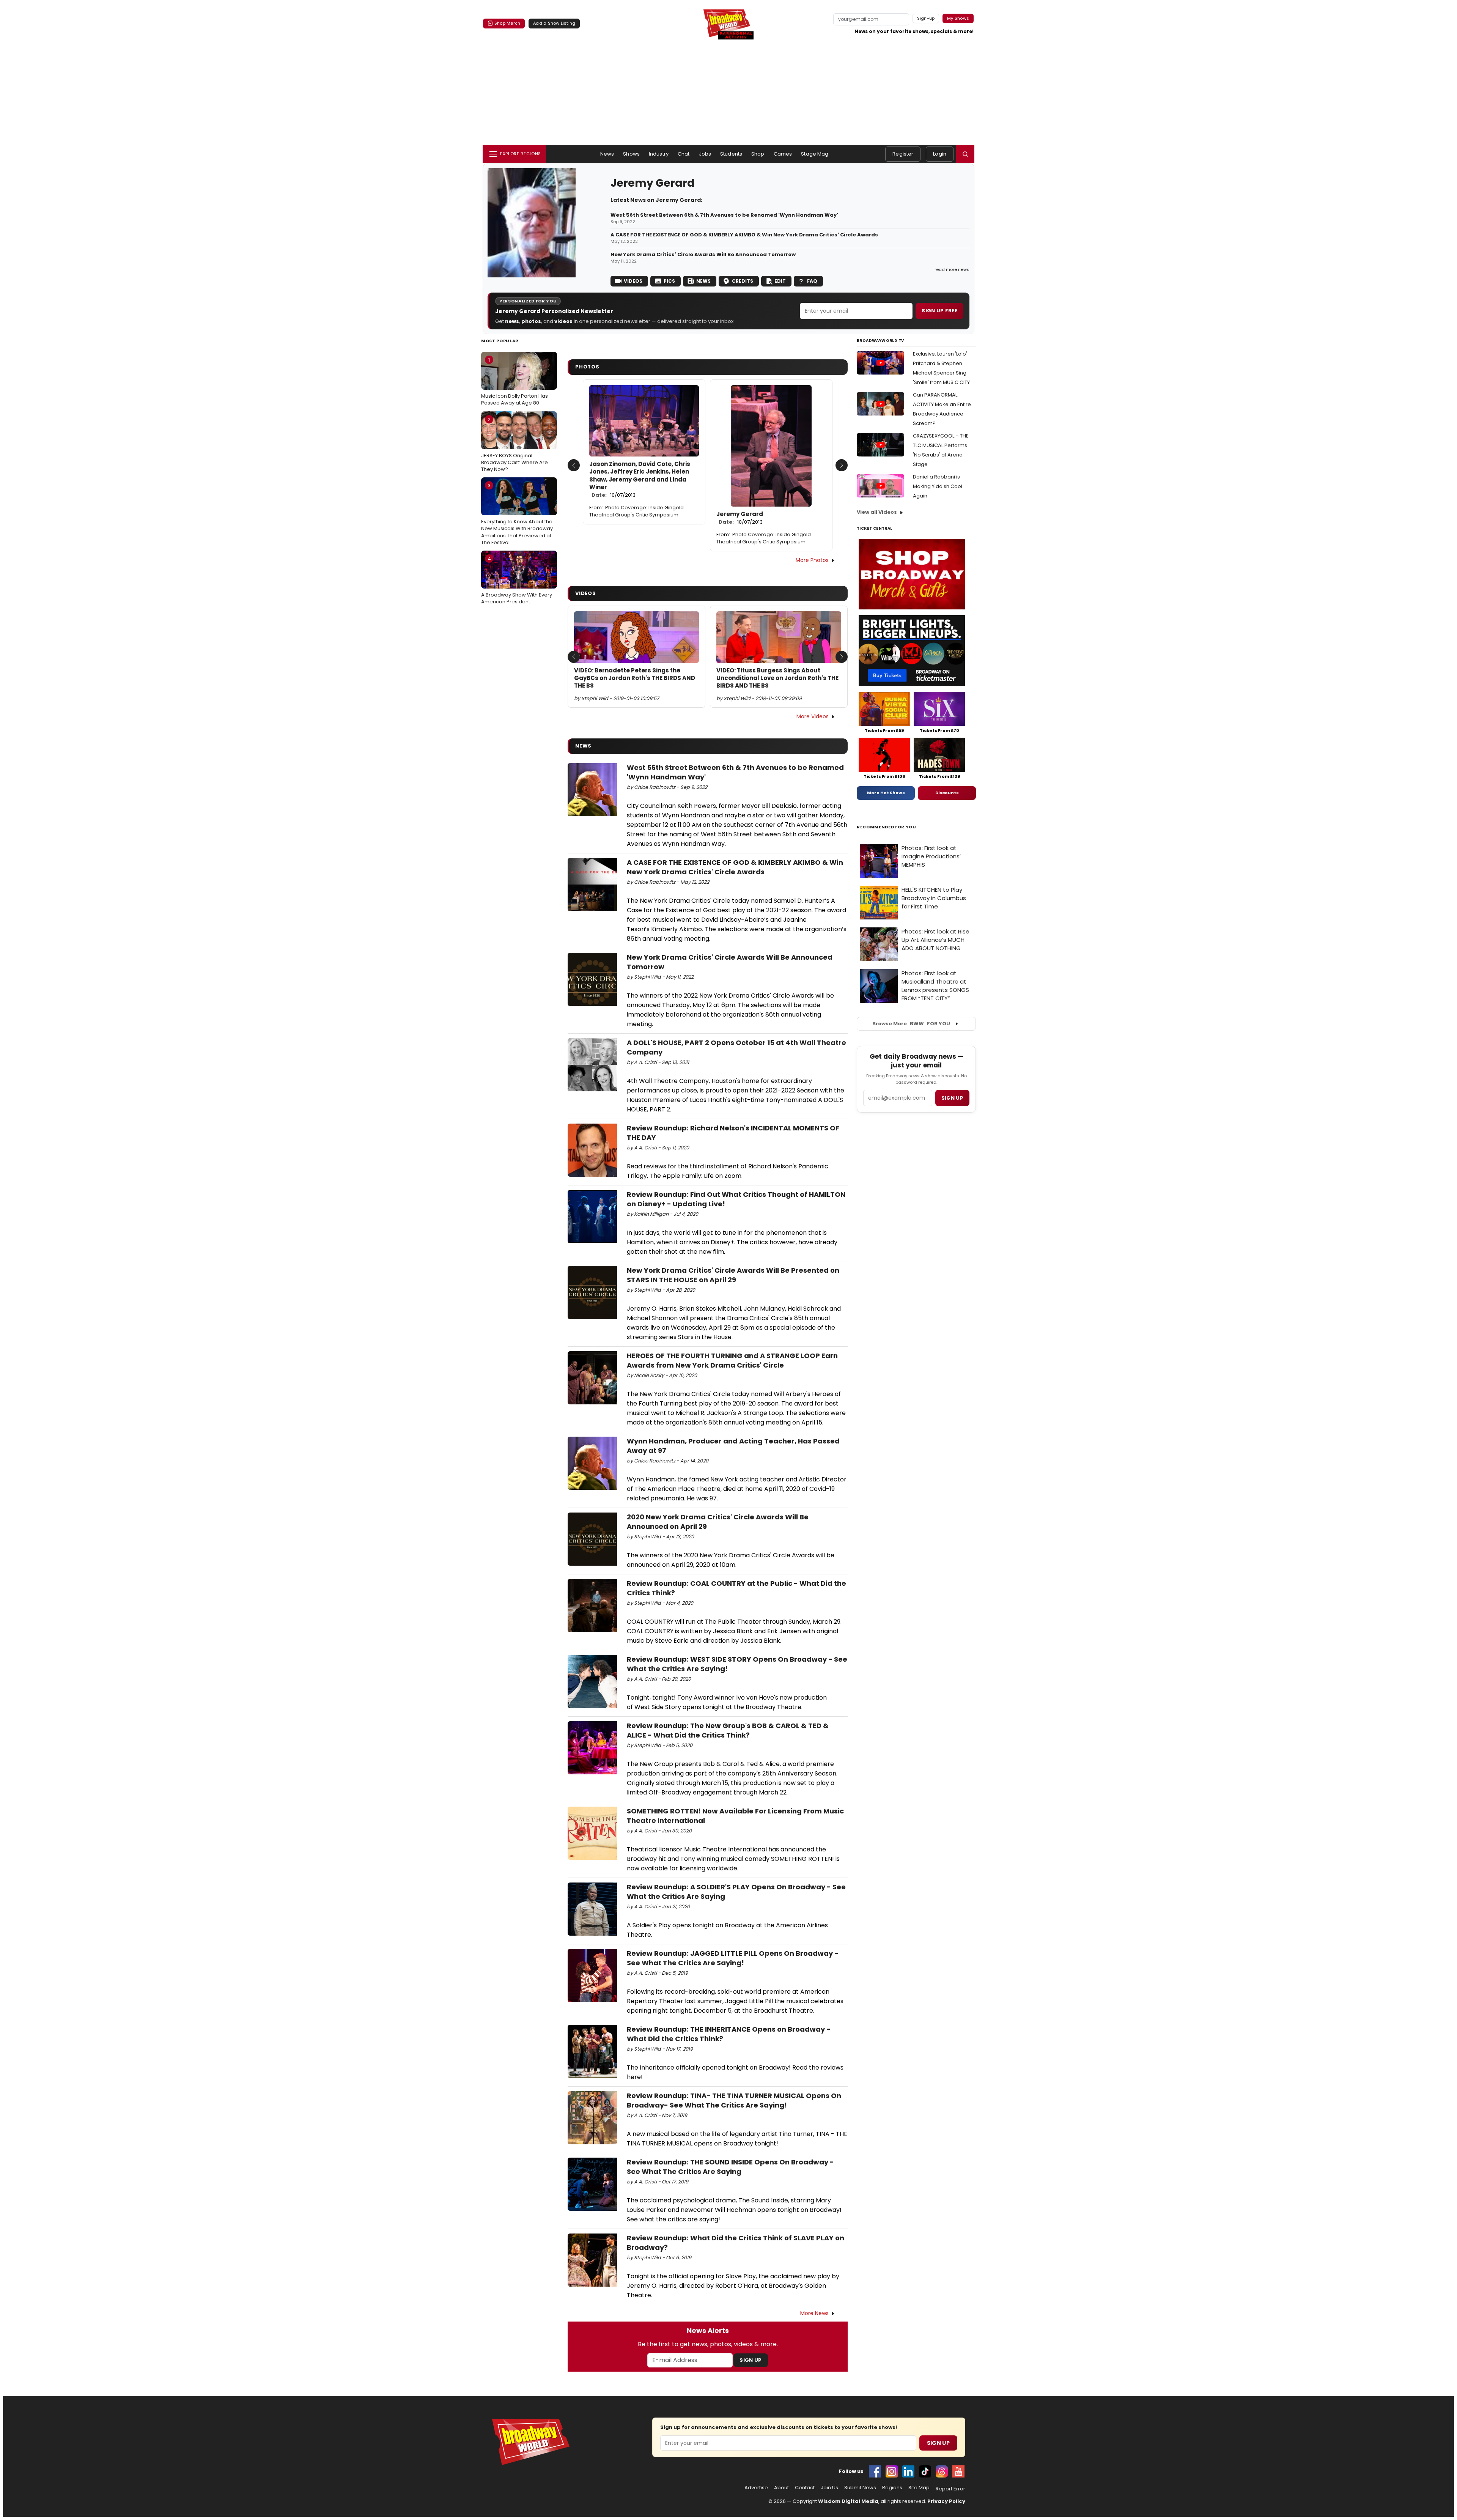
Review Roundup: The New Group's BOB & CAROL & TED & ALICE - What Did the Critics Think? (728, 1730)
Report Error (950, 2489)
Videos (633, 281)
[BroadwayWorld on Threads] (942, 2471)
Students (731, 154)
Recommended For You (887, 827)
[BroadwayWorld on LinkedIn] (908, 2471)
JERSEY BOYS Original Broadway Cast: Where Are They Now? (515, 444)
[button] (965, 154)
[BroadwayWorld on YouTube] (958, 2471)
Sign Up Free (939, 311)
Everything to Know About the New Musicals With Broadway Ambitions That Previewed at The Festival (517, 514)
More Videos (813, 716)
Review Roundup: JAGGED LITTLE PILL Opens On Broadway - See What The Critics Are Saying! (733, 1958)
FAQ (812, 281)
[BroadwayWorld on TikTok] (925, 2471)
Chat (684, 154)
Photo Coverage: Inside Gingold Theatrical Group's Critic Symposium (636, 511)
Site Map (919, 2488)
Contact (805, 2488)
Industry (659, 154)
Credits (743, 281)
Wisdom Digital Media (848, 2501)
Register (903, 154)
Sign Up (751, 2360)
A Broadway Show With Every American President (517, 580)
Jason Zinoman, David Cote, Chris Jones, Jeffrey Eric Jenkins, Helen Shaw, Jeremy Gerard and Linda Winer (640, 479)
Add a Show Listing (554, 23)
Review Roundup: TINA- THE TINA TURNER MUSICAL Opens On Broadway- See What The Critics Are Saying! (734, 2100)
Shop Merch (507, 23)
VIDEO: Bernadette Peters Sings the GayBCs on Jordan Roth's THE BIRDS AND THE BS (635, 678)
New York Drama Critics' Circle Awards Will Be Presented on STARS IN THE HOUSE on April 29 (733, 1275)
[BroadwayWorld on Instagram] (892, 2471)
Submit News (860, 2488)
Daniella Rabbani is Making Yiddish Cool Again (938, 486)
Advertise (756, 2488)
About (781, 2488)
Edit (780, 281)
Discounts (947, 793)
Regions (892, 2488)
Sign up (952, 1098)
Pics (669, 281)
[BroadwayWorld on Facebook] (875, 2471)
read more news (952, 269)
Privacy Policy (946, 2501)
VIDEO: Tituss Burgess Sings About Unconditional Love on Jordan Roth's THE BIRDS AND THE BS (777, 678)
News (607, 154)
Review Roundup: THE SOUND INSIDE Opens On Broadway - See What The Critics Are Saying (730, 2167)
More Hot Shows (886, 793)
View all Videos (877, 512)
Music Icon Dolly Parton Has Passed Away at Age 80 (515, 381)
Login (940, 154)
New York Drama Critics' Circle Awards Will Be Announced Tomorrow (703, 255)
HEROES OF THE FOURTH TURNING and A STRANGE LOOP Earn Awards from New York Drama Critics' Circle (732, 1360)
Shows (631, 154)
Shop (758, 154)
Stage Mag (815, 154)
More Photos (812, 560)
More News (814, 2313)
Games (783, 154)
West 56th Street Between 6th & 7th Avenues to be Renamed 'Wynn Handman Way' (724, 215)
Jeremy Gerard (740, 518)
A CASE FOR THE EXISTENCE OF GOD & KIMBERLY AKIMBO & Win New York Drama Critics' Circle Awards (744, 235)
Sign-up (926, 18)
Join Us (829, 2488)
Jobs (705, 154)
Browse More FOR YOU (911, 1024)
